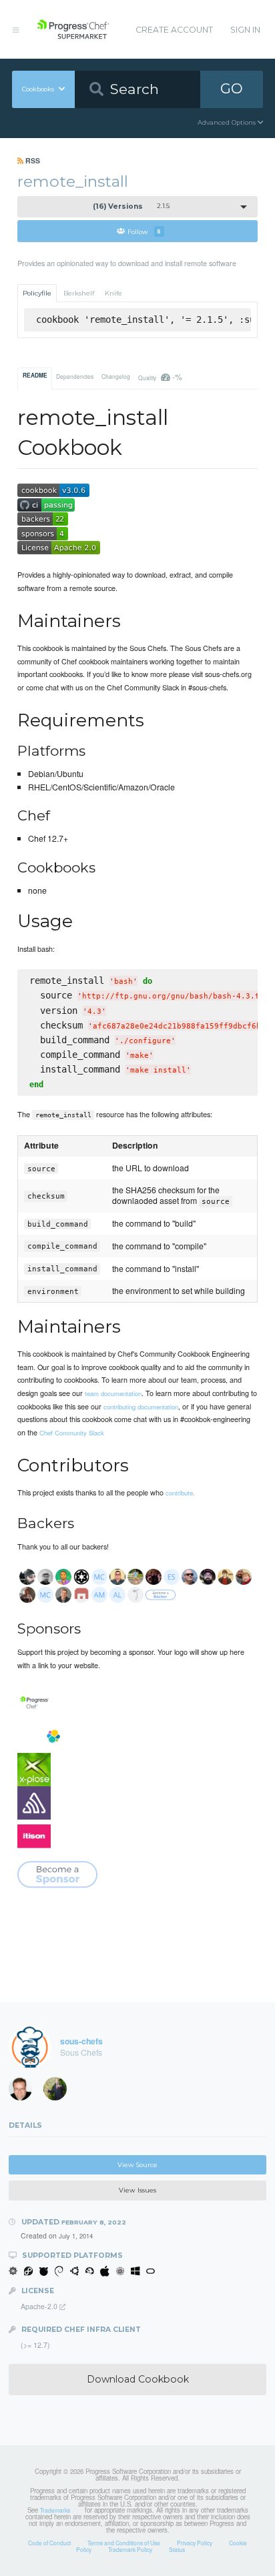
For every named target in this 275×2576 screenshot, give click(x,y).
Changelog (116, 376)
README (35, 376)
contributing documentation (141, 1407)
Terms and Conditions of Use (124, 2543)
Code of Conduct (49, 2543)
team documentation (113, 1393)
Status (177, 2549)
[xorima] (59, 2092)
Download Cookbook (138, 2379)
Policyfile (37, 293)
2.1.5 (131, 206)
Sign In (245, 30)
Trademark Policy (130, 2549)
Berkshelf (79, 293)
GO (232, 88)
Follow (144, 231)
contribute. (180, 1493)
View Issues (137, 2190)
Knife (113, 293)
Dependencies (75, 376)
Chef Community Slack (72, 1433)
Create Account (174, 30)
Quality (160, 377)
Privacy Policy (195, 2543)
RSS (32, 160)
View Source (137, 2165)
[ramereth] (25, 2092)
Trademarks (55, 2510)
